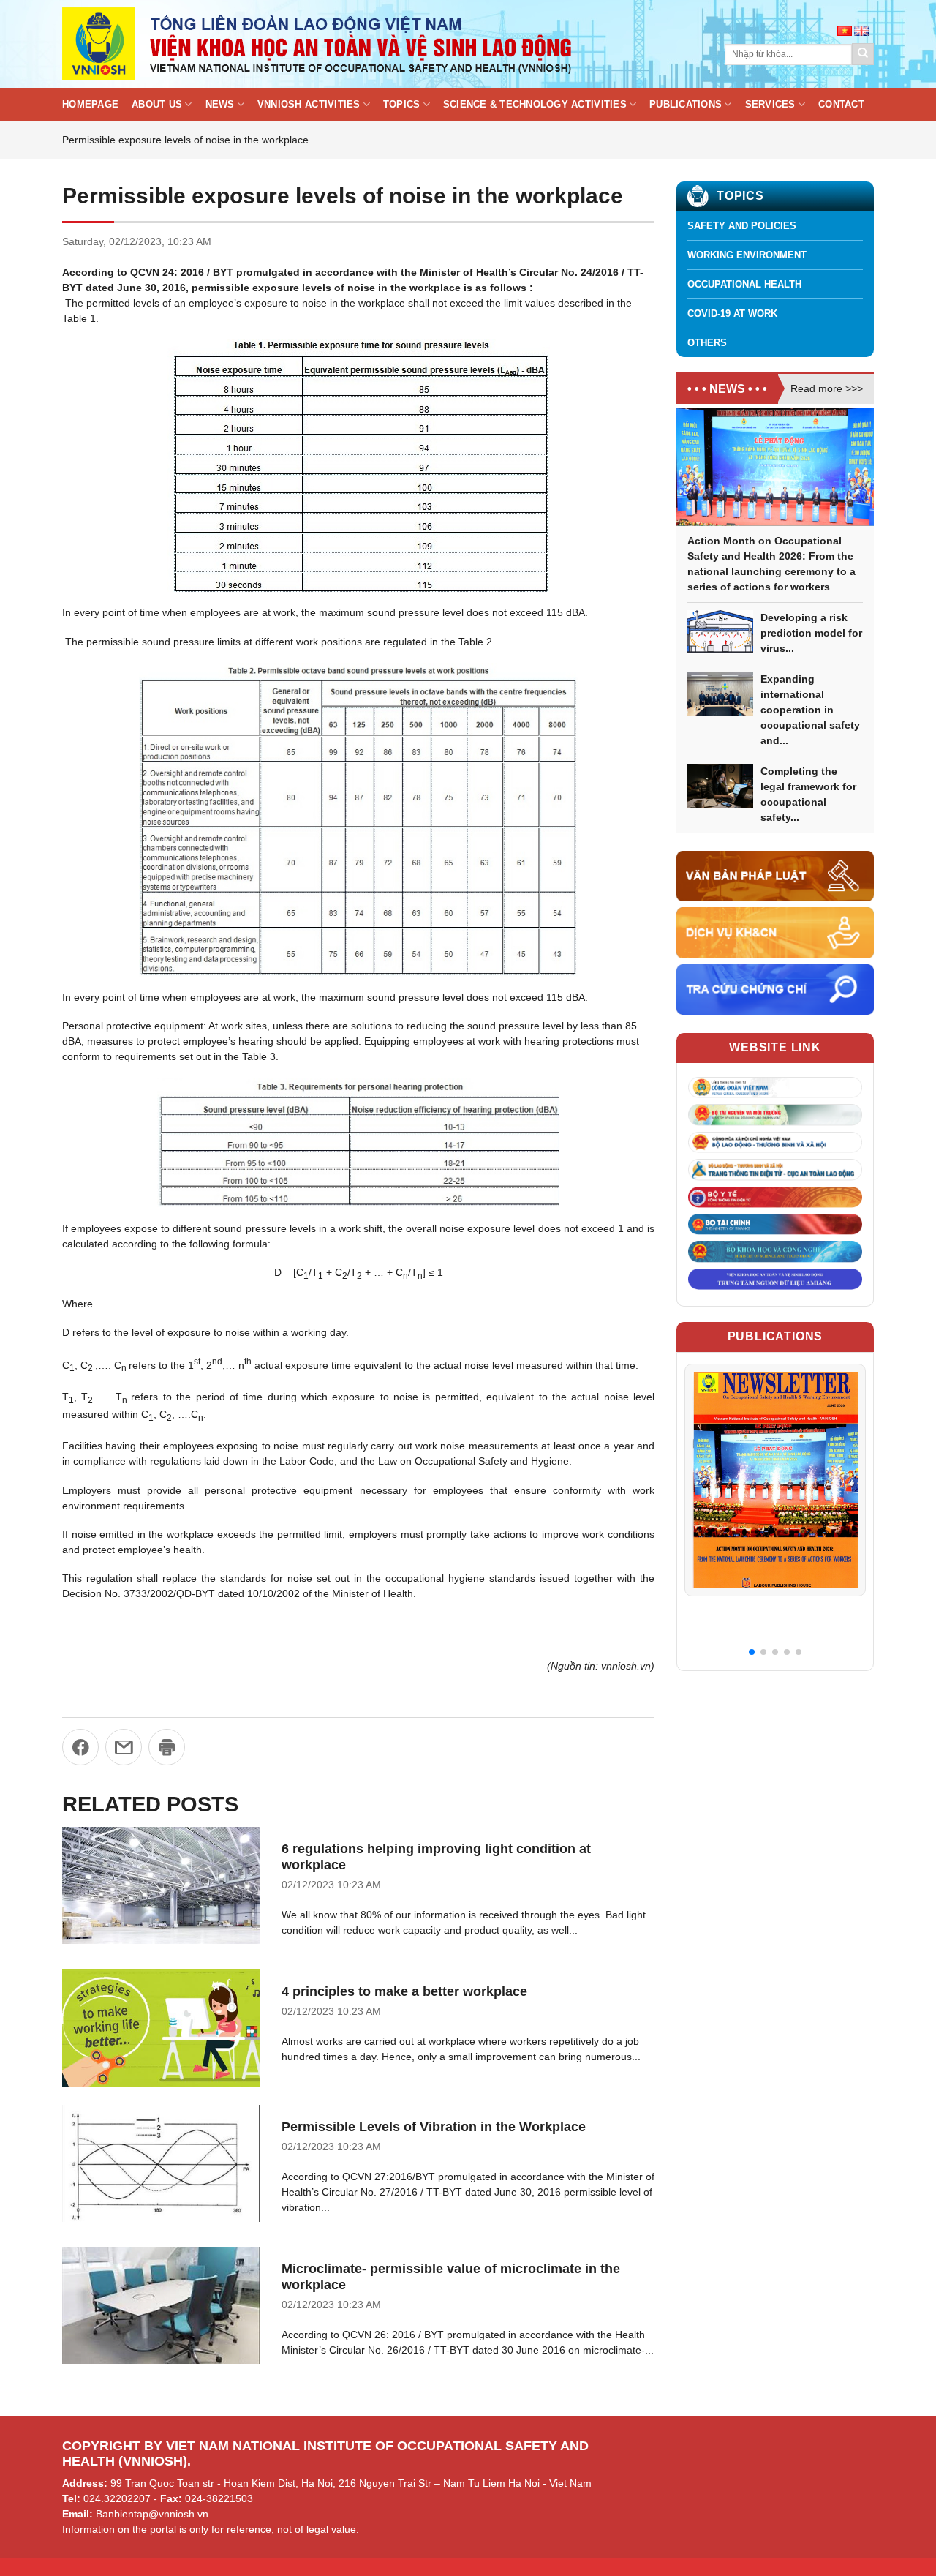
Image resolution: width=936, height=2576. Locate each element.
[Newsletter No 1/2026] (775, 1480)
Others (707, 343)
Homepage (90, 105)
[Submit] (863, 54)
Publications (686, 105)
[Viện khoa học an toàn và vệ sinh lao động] (318, 44)
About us (157, 105)
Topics (402, 105)
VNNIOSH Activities (309, 105)
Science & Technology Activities (535, 105)
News (220, 105)
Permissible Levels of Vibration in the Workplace (434, 2127)
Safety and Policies (742, 226)
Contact (841, 105)
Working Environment (747, 255)
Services (770, 105)
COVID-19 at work (732, 313)
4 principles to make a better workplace (404, 1991)
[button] (752, 1652)
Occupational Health (744, 284)
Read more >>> (827, 388)
